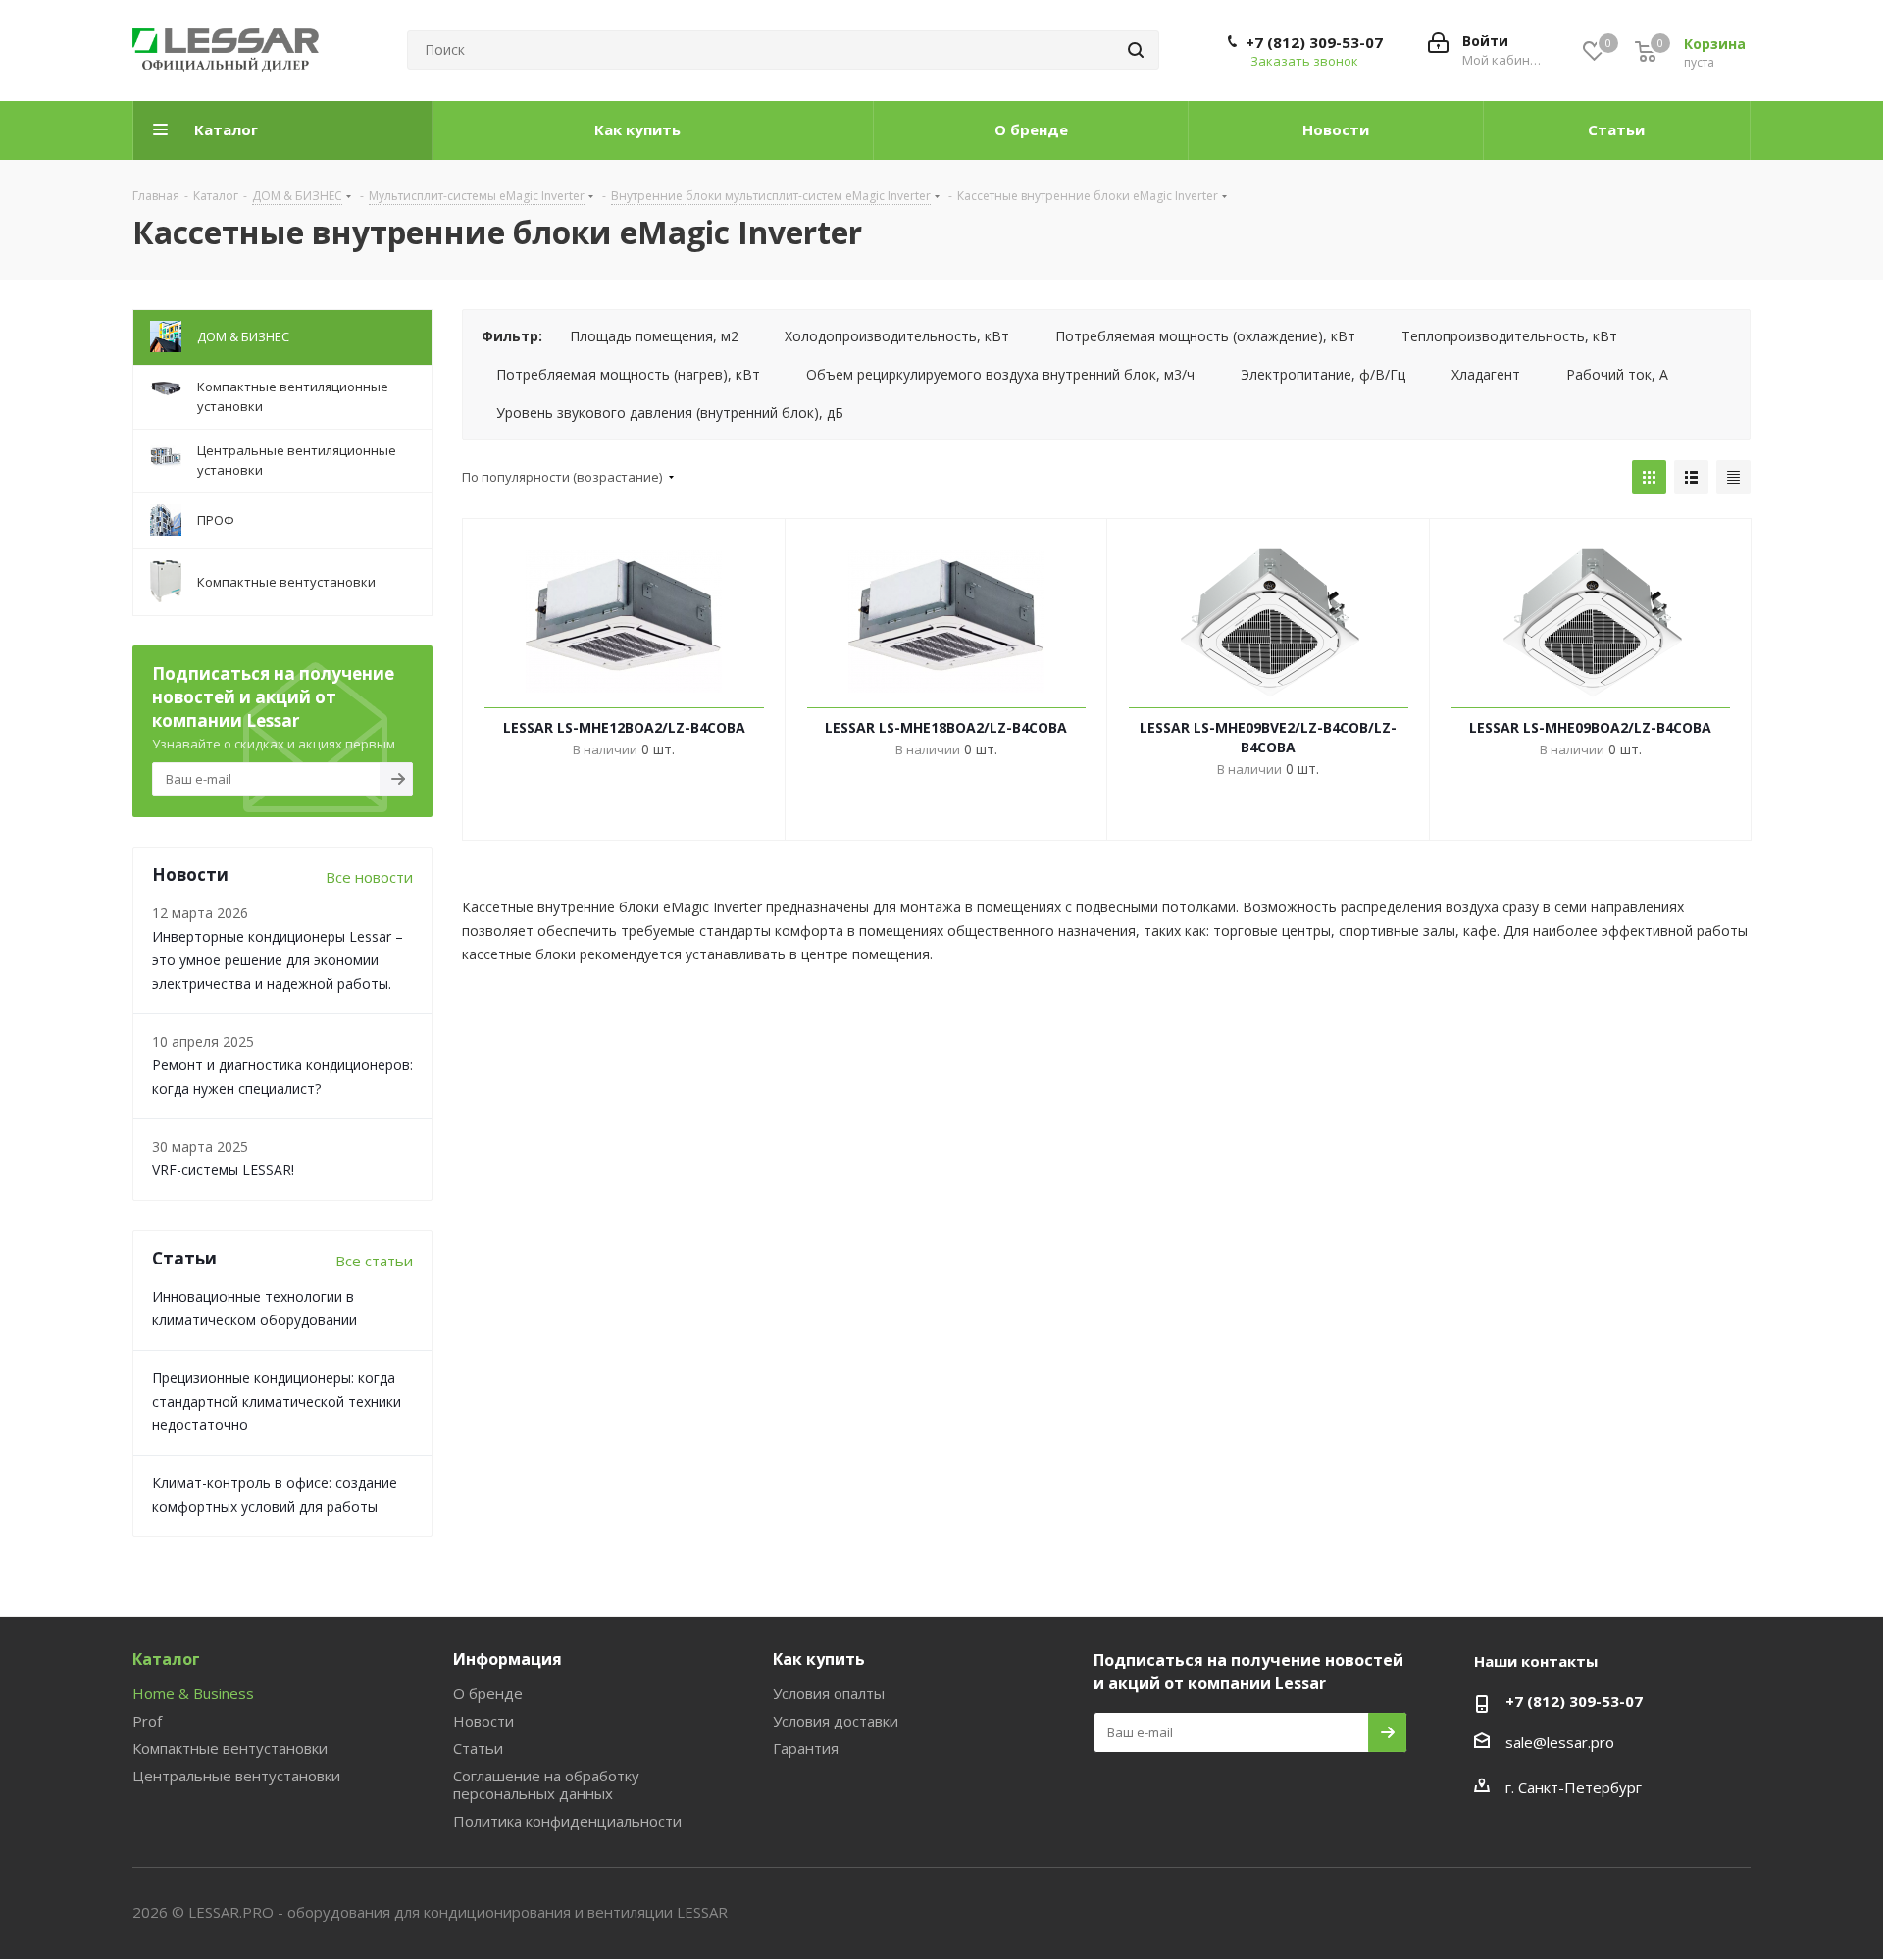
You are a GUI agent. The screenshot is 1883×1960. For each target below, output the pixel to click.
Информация (508, 1659)
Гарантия (806, 1748)
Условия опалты (829, 1693)
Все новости (369, 877)
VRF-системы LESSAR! (223, 1170)
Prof (147, 1721)
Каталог (166, 1659)
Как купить (819, 1659)
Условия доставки (836, 1721)
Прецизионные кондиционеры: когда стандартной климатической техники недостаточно (277, 1401)
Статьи (478, 1748)
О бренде (488, 1693)
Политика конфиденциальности (567, 1821)
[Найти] (1136, 50)
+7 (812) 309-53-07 (1314, 42)
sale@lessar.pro (1560, 1742)
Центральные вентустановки (236, 1776)
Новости (483, 1721)
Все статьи (374, 1261)
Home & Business (193, 1693)
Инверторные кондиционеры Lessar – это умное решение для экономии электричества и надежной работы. (278, 960)
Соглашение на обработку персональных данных (546, 1784)
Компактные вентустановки (230, 1748)
